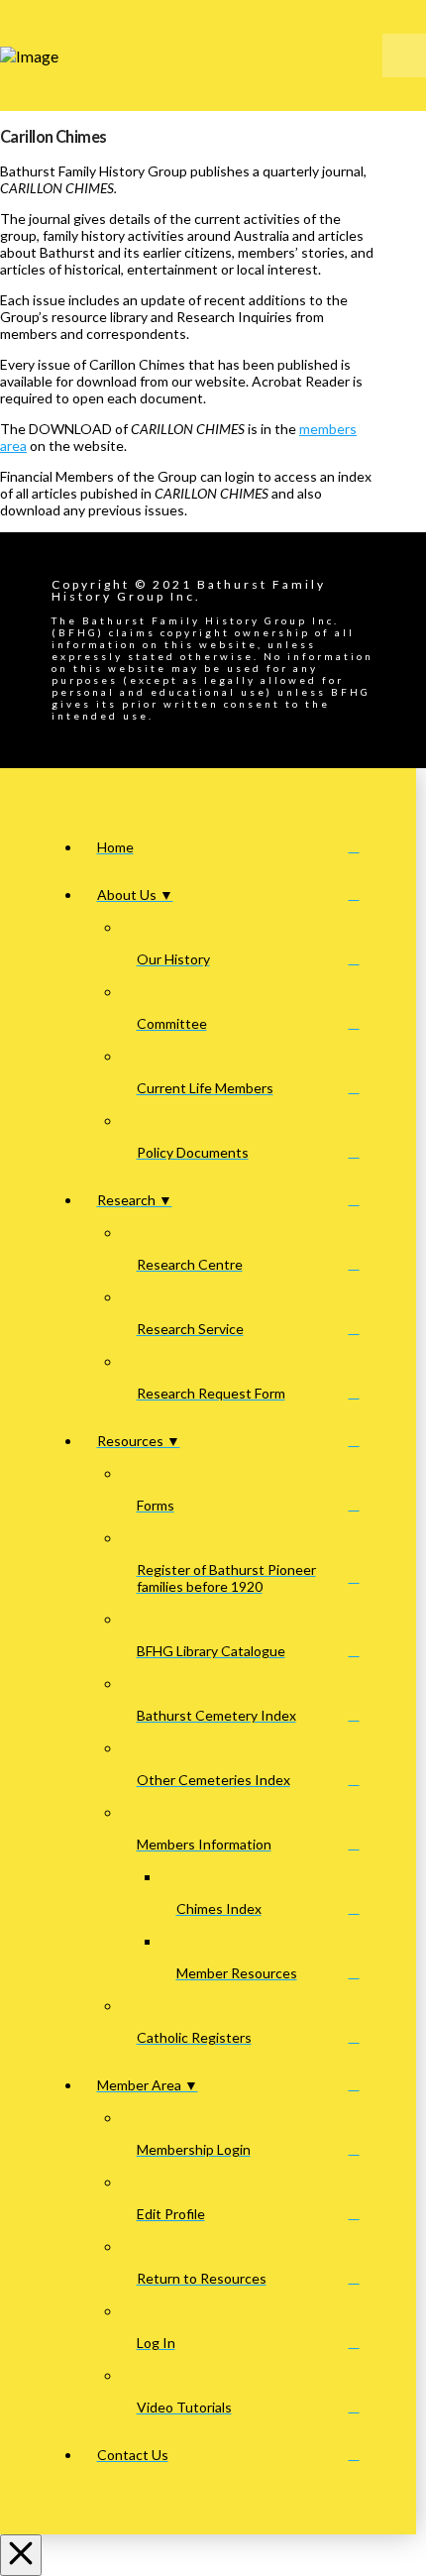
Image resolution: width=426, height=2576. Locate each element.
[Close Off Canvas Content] (21, 2555)
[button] (404, 56)
